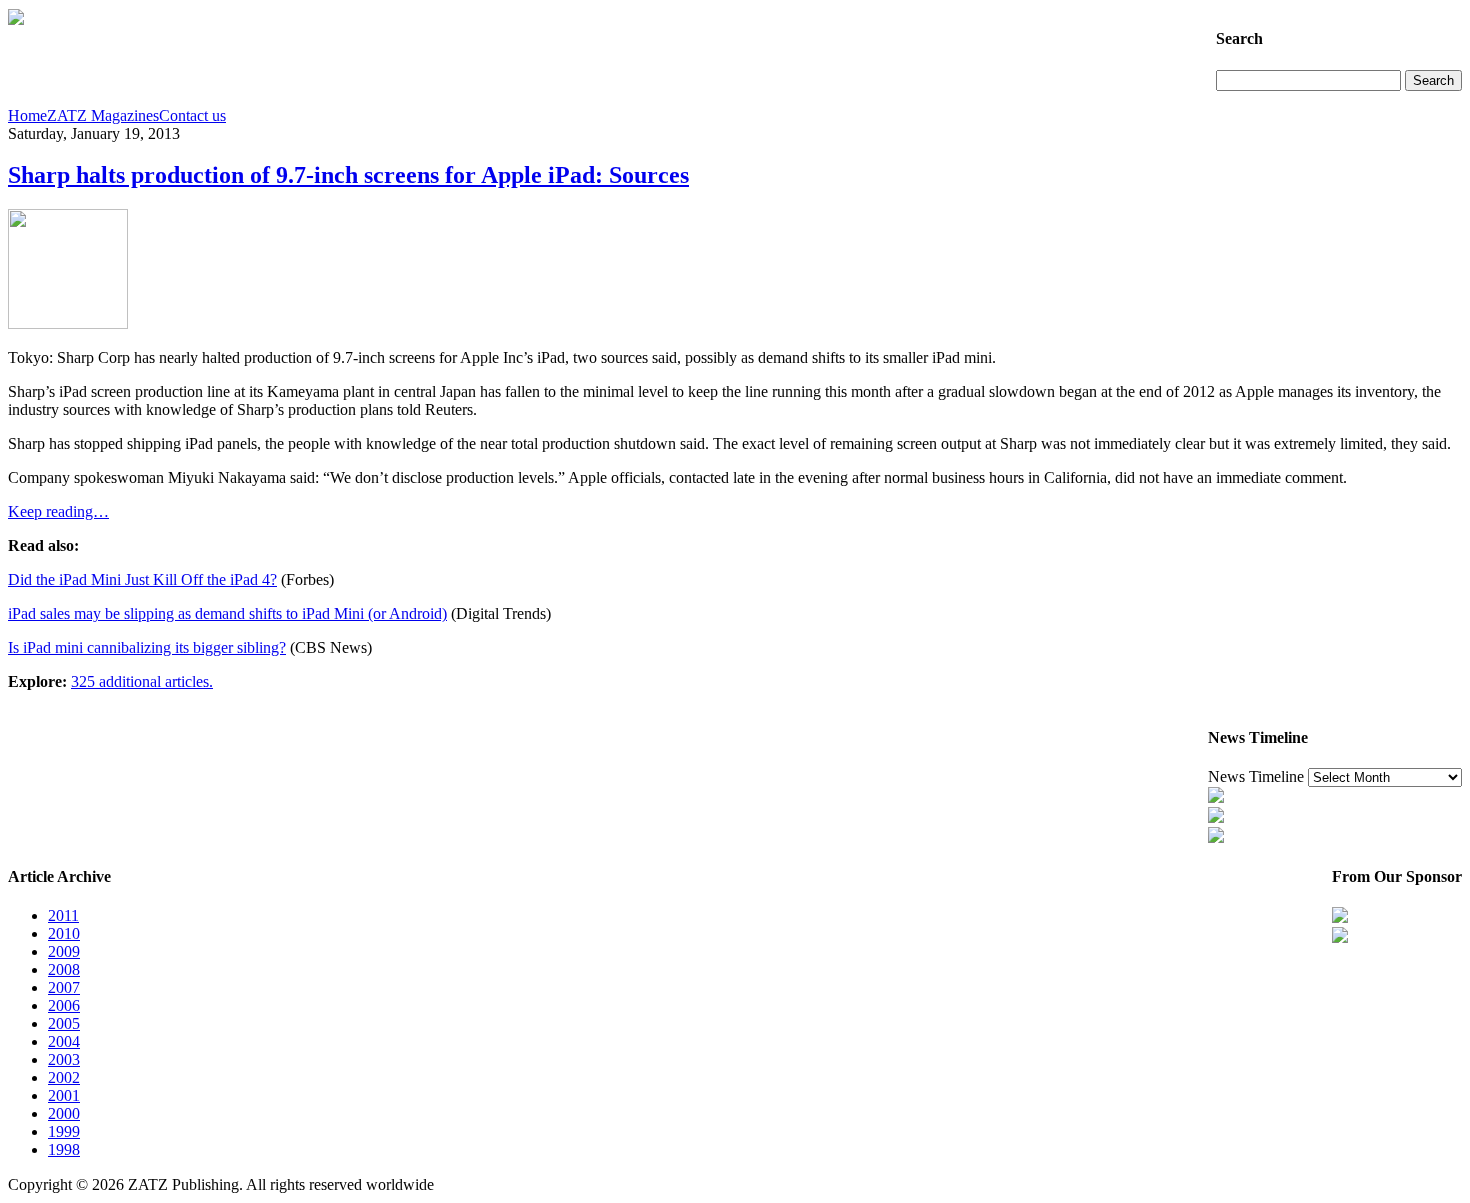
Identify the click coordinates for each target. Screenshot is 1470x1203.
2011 (63, 915)
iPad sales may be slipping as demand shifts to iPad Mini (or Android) (227, 613)
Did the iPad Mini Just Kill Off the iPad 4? (142, 579)
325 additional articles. (142, 681)
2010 (64, 933)
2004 (64, 1041)
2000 (64, 1113)
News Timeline (1256, 776)
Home (27, 115)
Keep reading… (58, 511)
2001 (64, 1095)
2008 (64, 969)
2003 (64, 1059)
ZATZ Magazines (103, 115)
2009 (64, 951)
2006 (64, 1005)
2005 (64, 1023)
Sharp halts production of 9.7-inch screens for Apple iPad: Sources (348, 175)
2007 (64, 987)
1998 (64, 1149)
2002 (64, 1077)
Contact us (192, 115)
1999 (64, 1131)
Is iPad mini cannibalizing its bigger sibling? (147, 647)
